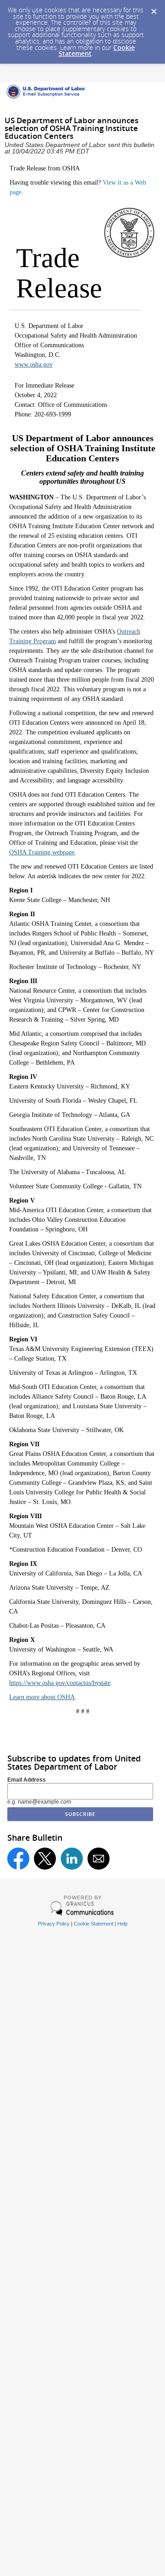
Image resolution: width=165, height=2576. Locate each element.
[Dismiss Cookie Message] (154, 9)
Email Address (27, 1780)
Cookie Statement (93, 1924)
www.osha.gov (34, 364)
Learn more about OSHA (42, 1697)
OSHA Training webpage (42, 852)
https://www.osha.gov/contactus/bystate (60, 1683)
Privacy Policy (54, 1924)
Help (122, 1924)
